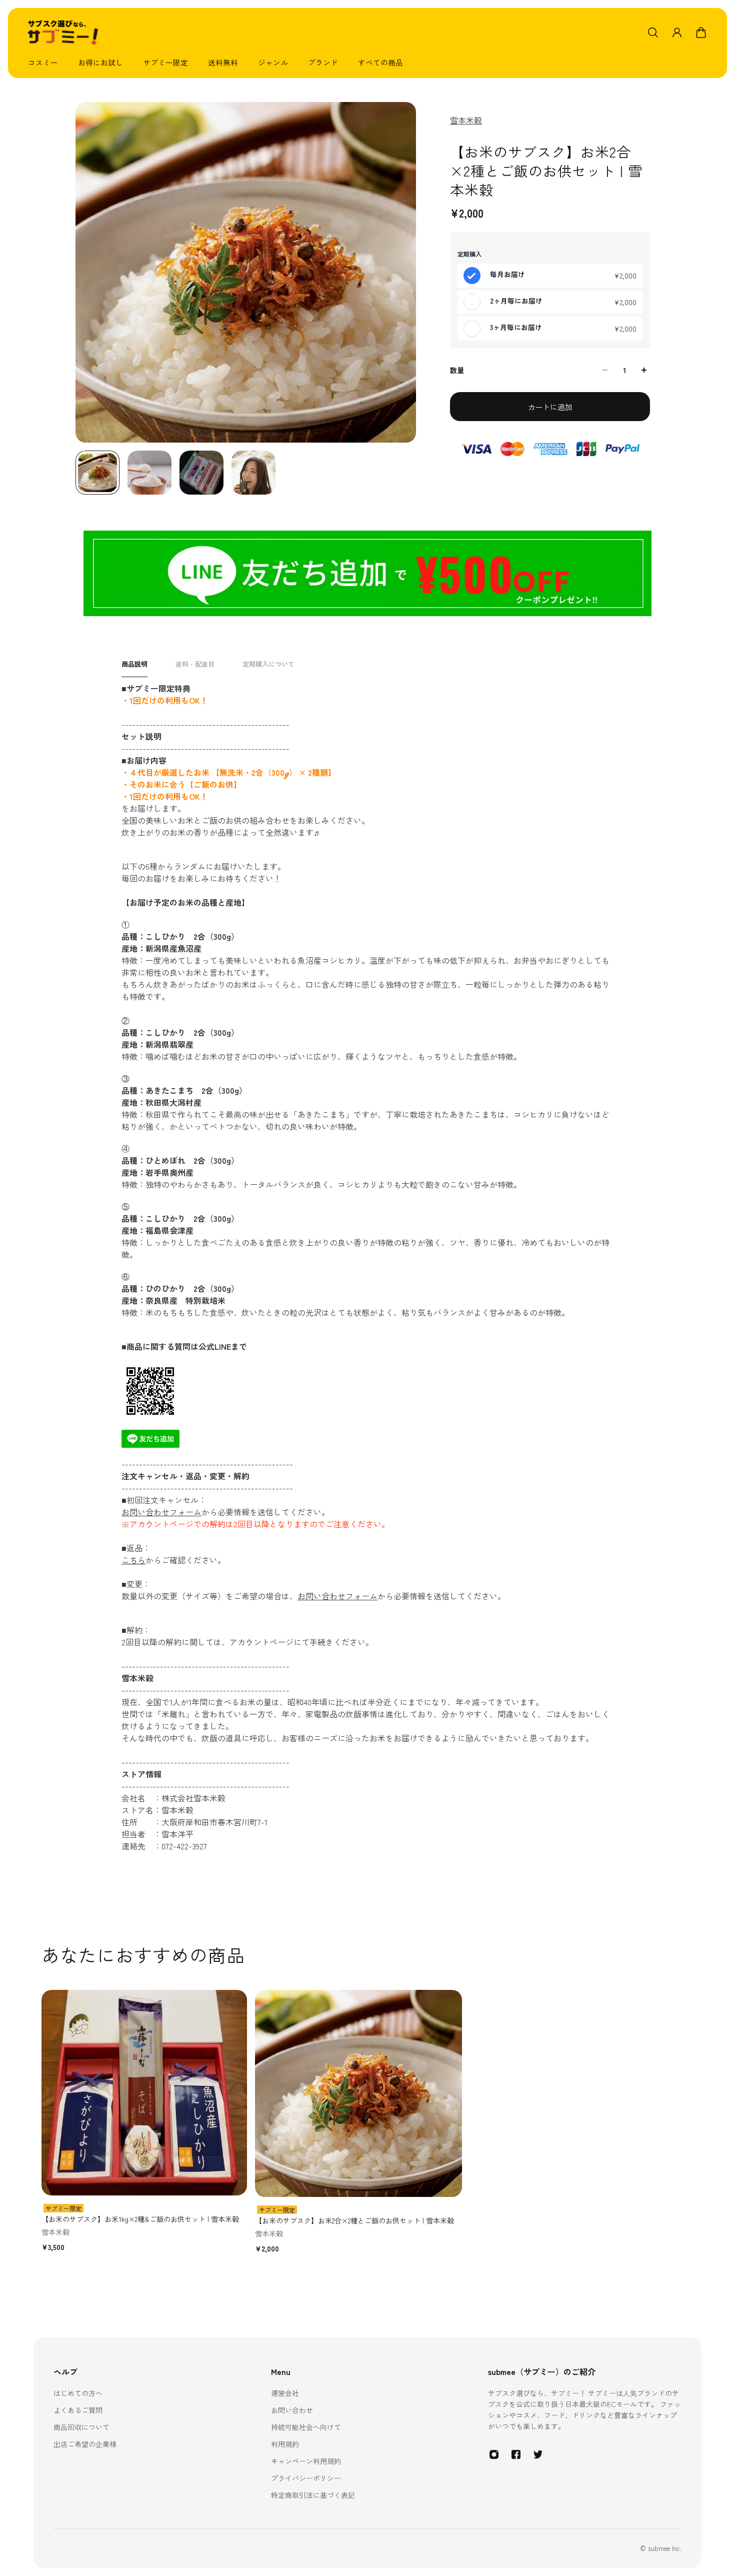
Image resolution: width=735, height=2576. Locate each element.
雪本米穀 (466, 120)
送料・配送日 (195, 664)
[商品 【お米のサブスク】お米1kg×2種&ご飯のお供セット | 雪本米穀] (144, 2093)
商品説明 (134, 664)
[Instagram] (494, 2454)
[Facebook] (516, 2454)
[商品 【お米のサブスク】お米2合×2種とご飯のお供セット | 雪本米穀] (358, 2093)
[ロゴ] (63, 33)
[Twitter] (538, 2454)
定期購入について (268, 664)
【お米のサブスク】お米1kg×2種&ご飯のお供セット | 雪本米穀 (140, 2219)
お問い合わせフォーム (161, 1512)
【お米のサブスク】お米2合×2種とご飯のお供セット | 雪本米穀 (354, 2220)
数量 (457, 370)
